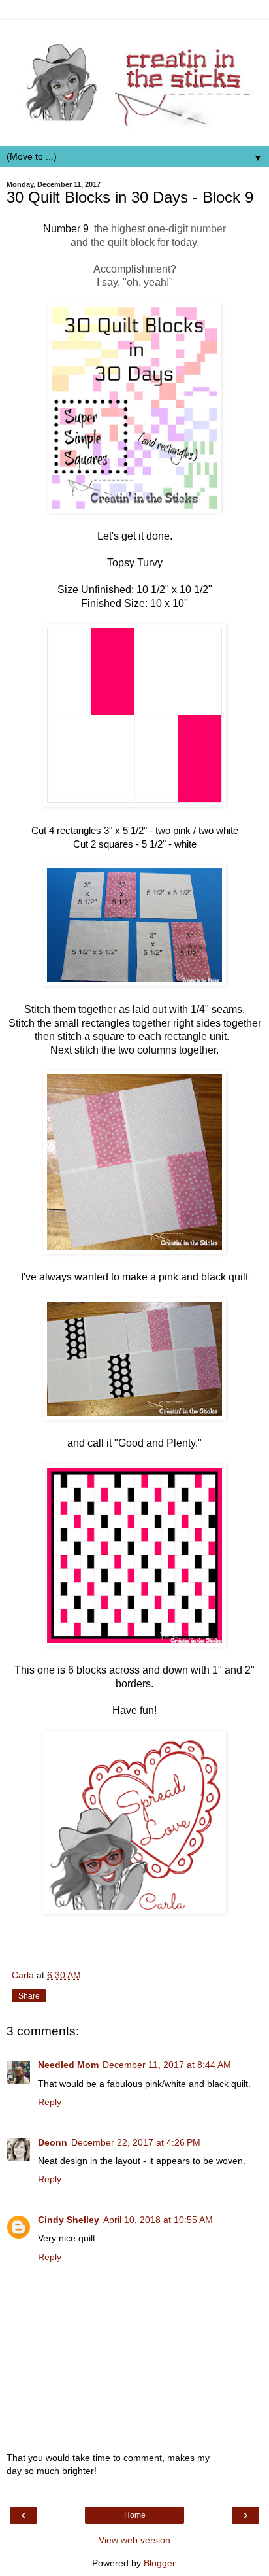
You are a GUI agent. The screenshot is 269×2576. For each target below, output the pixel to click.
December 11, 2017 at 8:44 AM (167, 2065)
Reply (50, 2102)
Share (29, 1996)
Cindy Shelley (69, 2220)
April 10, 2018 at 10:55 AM (158, 2220)
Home (135, 2515)
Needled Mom (68, 2065)
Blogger (159, 2563)
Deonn (53, 2142)
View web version (134, 2540)
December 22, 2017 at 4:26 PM (136, 2142)
